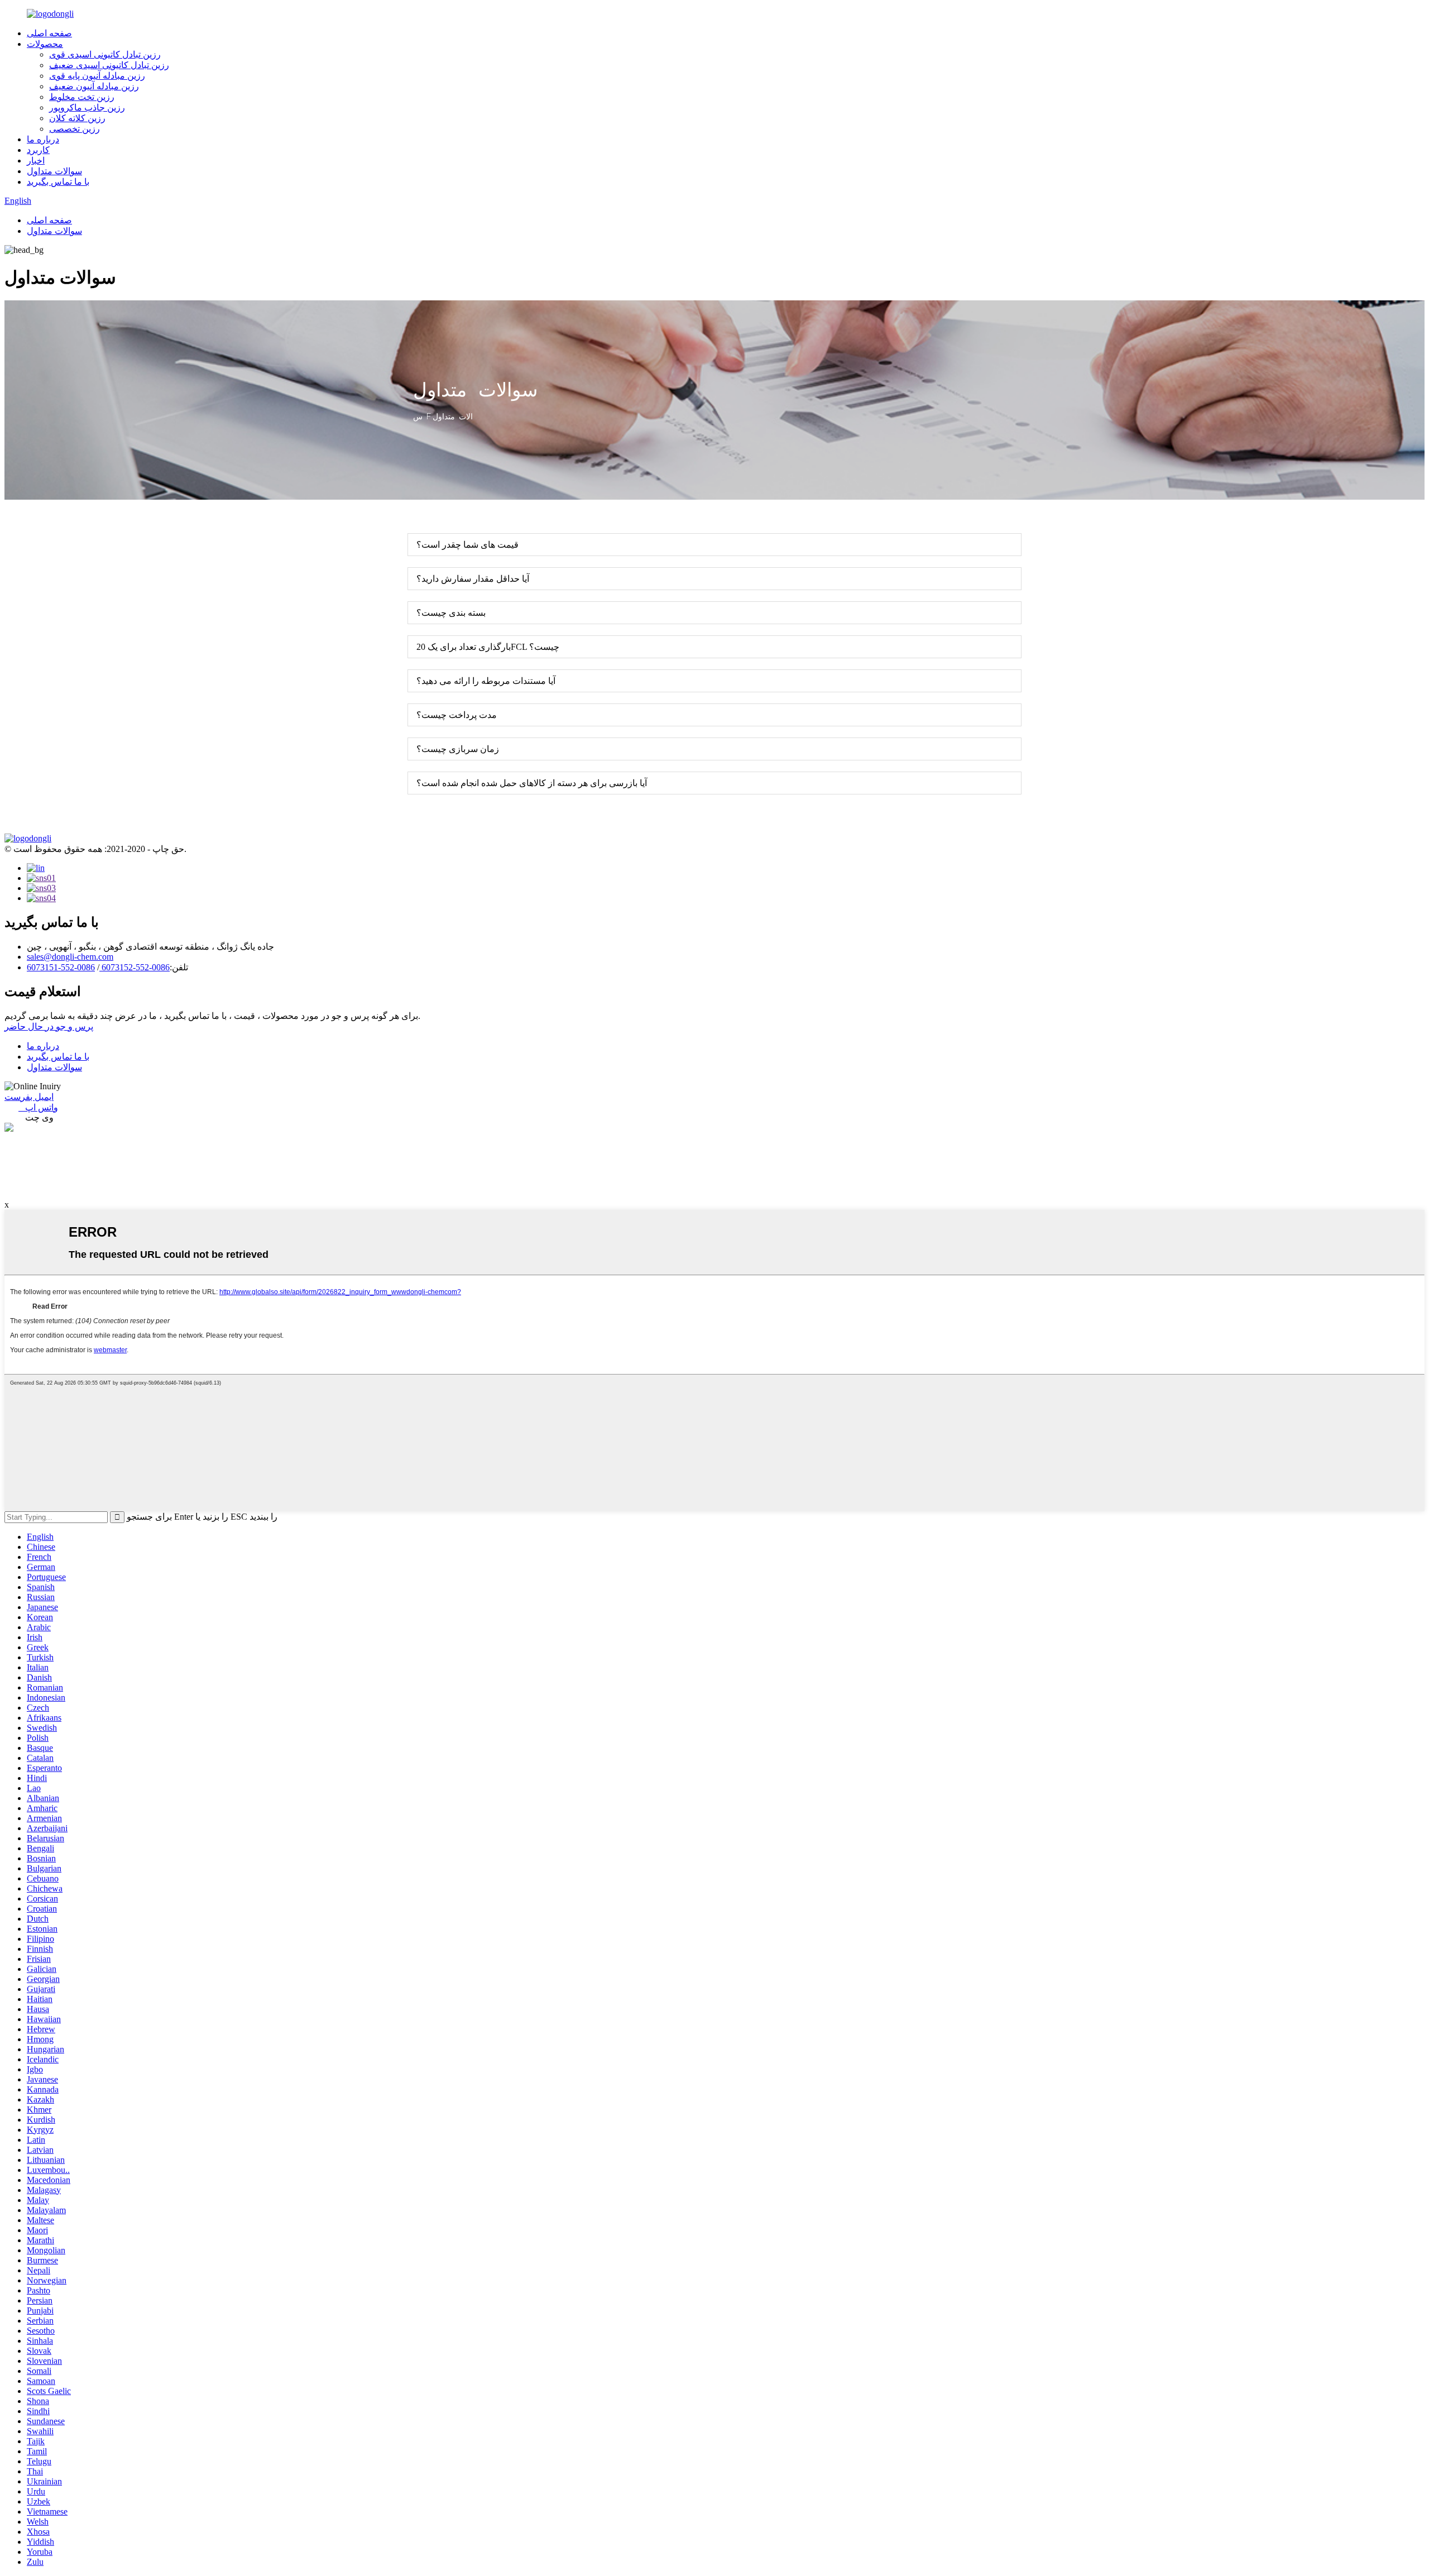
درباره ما (43, 139)
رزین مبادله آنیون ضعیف (94, 86)
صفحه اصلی (49, 33)
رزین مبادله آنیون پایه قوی (97, 76)
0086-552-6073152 (135, 967)
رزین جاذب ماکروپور (87, 107)
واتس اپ (38, 1107)
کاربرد (38, 150)
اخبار (36, 161)
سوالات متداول (54, 171)
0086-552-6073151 (61, 967)
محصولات (45, 44)
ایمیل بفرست (29, 1097)
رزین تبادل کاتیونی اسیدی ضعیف (109, 65)
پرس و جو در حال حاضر (49, 1026)
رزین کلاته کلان (77, 118)
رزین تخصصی (75, 129)
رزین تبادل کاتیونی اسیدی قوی (105, 54)
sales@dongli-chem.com (70, 957)
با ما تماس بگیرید (58, 182)
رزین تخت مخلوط (82, 97)
